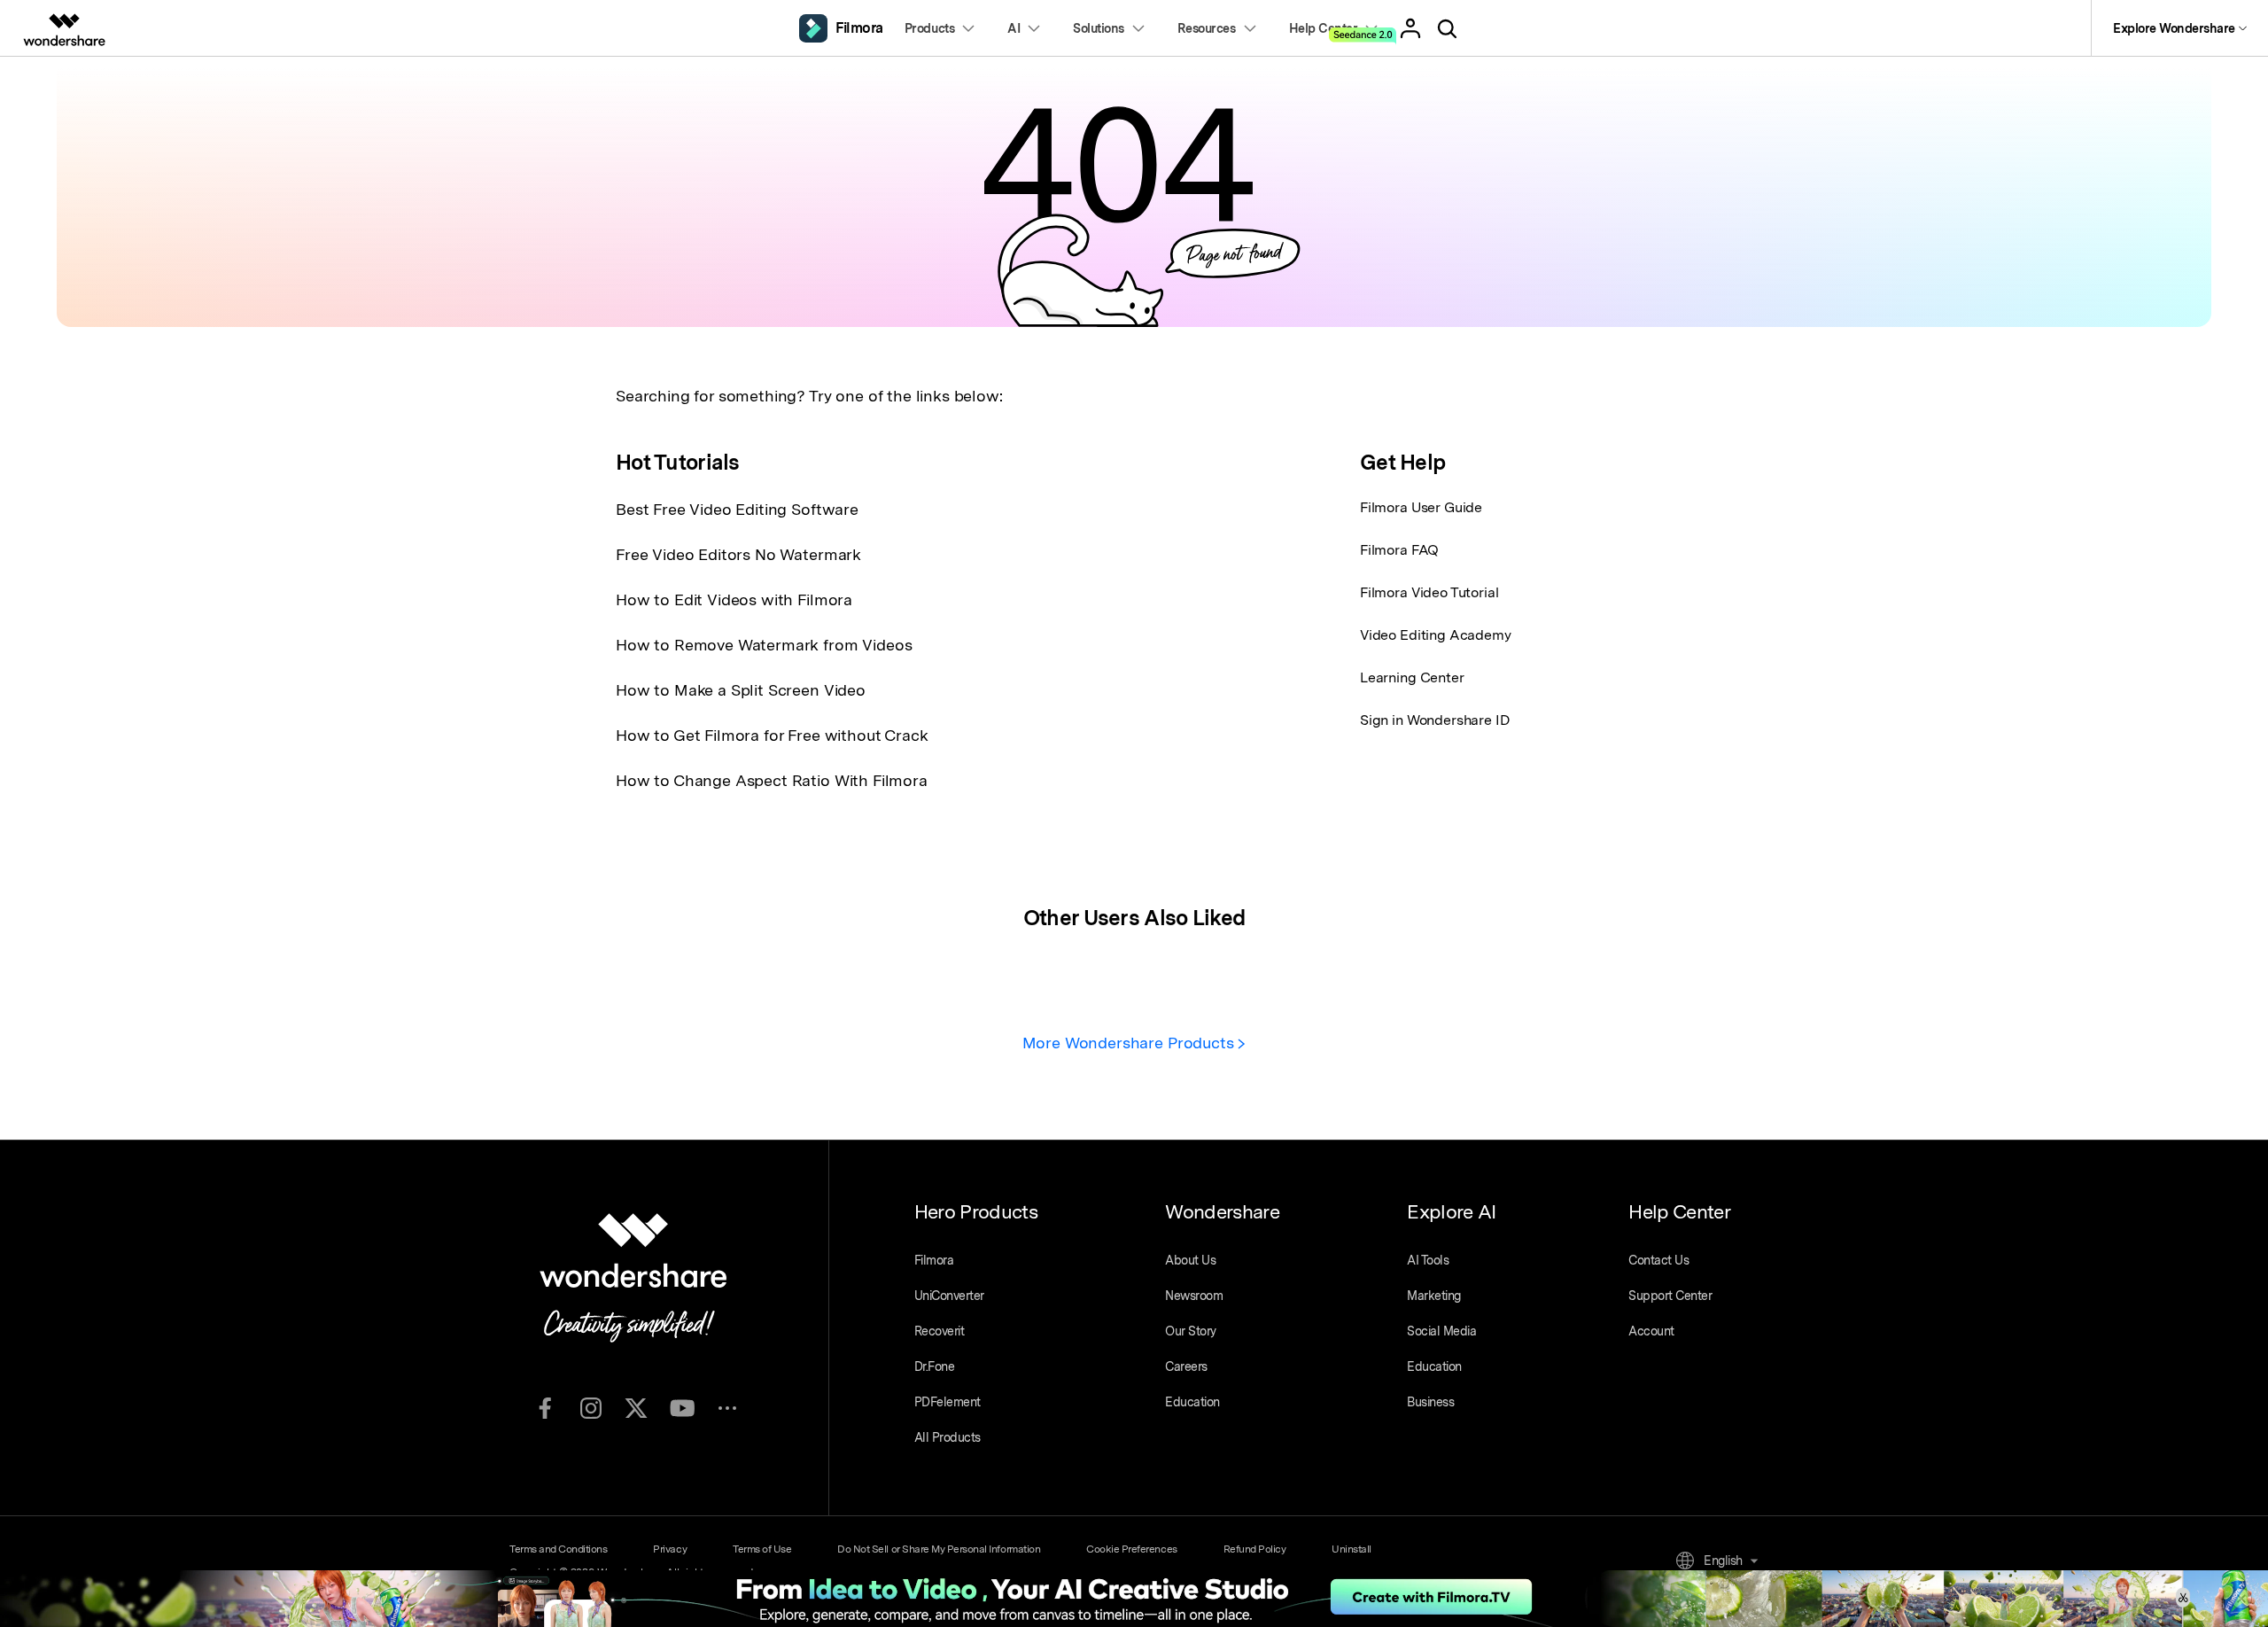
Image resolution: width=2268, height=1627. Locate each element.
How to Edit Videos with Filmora (734, 599)
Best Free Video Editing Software (737, 509)
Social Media (1441, 1331)
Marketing (1434, 1296)
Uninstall (1351, 1549)
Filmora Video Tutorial (1429, 592)
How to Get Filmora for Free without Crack (772, 735)
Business (1430, 1402)
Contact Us (1658, 1260)
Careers (1186, 1366)
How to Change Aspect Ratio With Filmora (772, 780)
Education (1192, 1402)
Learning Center (1412, 677)
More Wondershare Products (1130, 1043)
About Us (1190, 1260)
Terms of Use (762, 1549)
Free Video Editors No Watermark (738, 554)
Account (1651, 1331)
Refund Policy (1255, 1549)
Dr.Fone (935, 1366)
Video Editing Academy (1436, 635)
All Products (948, 1437)
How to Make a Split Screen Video (741, 690)
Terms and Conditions (558, 1549)
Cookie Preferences (1131, 1549)
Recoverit (940, 1331)
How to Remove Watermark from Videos (764, 645)
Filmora (934, 1260)
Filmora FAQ (1399, 550)
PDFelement (948, 1402)
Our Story (1191, 1331)
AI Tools (1428, 1260)
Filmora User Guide (1421, 507)
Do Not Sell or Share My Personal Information (939, 1549)
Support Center (1670, 1296)
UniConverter (949, 1296)
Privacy (670, 1549)
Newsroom (1194, 1296)
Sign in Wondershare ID (1435, 720)
